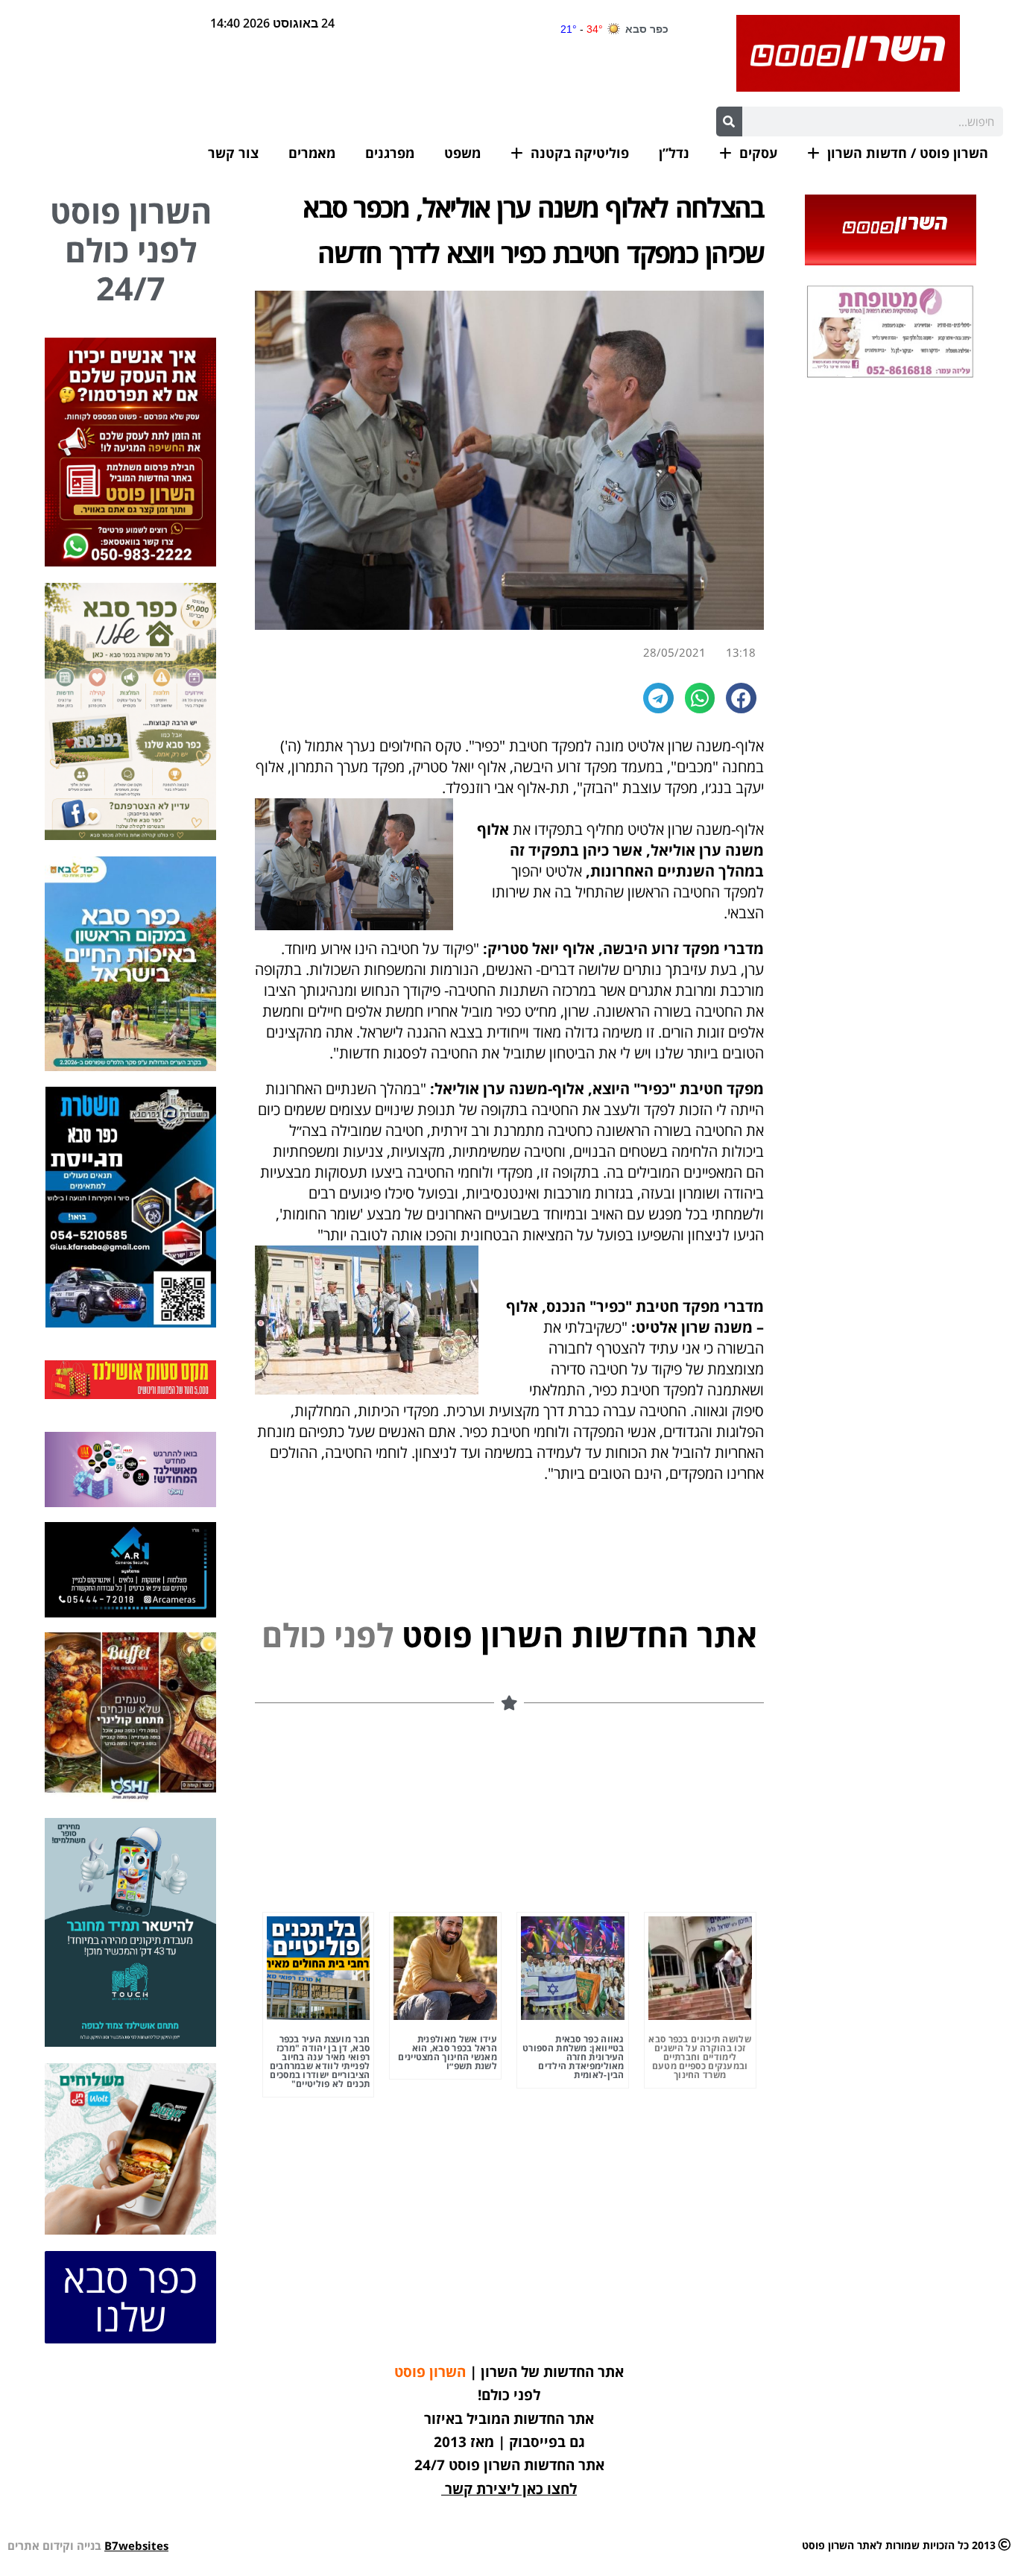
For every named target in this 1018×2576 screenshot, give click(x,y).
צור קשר (233, 153)
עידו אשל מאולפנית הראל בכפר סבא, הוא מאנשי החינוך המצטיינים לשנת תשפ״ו (448, 2052)
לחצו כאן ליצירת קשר (511, 2489)
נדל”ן (674, 153)
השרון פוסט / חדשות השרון (908, 153)
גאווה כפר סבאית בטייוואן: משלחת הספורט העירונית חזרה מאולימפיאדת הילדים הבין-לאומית (573, 2057)
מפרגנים (390, 153)
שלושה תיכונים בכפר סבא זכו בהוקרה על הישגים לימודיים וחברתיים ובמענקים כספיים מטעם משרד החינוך (700, 2057)
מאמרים (312, 153)
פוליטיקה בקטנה (580, 153)
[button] (741, 698)
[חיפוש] (729, 121)
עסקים (758, 153)
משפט (462, 153)
